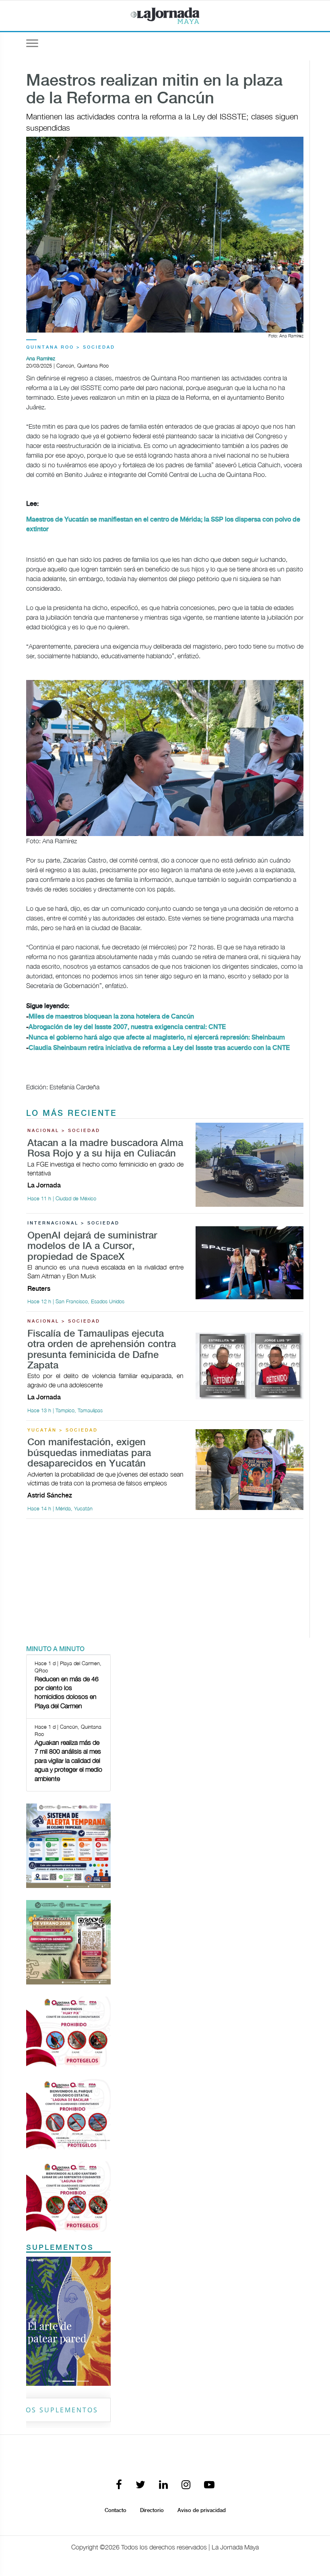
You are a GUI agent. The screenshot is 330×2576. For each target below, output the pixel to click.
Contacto (115, 2510)
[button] (33, 2321)
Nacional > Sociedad (64, 1131)
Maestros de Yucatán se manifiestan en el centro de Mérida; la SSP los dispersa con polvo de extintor (163, 525)
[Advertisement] (165, 1582)
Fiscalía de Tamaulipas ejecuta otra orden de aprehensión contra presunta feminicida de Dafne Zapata (102, 1350)
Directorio (152, 2510)
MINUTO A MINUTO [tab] (55, 1649)
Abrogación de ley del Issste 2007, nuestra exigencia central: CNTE (127, 1027)
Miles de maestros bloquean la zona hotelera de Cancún (111, 1017)
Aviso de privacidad (202, 2510)
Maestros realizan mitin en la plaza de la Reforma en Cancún (154, 90)
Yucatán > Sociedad (63, 1430)
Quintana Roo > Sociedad (71, 347)
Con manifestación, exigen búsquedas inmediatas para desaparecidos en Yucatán (89, 1453)
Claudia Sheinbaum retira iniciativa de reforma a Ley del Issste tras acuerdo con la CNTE (159, 1048)
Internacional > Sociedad (73, 1223)
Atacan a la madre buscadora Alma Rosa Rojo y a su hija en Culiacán (105, 1149)
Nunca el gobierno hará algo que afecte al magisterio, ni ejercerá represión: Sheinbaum (157, 1038)
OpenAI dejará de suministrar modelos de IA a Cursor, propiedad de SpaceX (92, 1247)
